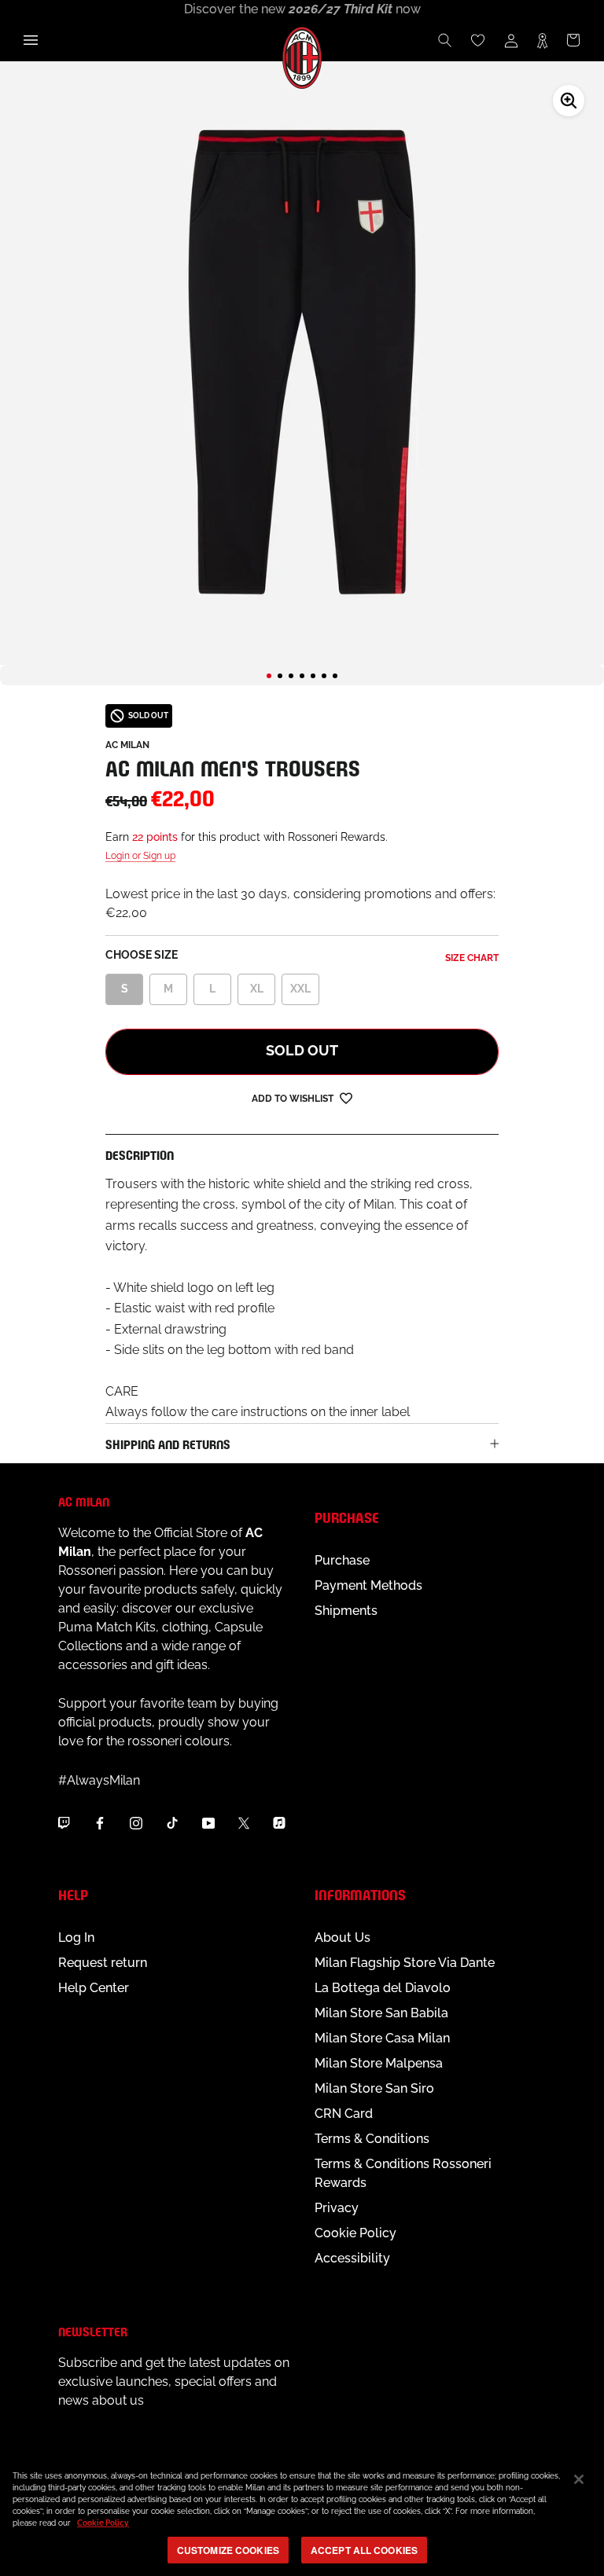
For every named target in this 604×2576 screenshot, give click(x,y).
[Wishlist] (478, 40)
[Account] (511, 40)
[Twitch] (64, 1822)
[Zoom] (569, 101)
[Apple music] (279, 1822)
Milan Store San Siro (374, 2088)
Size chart (472, 958)
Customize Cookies (228, 2550)
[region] (302, 2515)
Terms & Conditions (372, 2139)
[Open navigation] (31, 40)
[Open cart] (573, 40)
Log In (76, 1938)
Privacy (337, 2208)
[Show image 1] (269, 676)
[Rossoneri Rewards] (542, 40)
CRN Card (344, 2114)
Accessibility (352, 2258)
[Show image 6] (324, 676)
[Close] (579, 2479)
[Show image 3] (291, 676)
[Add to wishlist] (346, 1097)
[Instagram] (136, 1822)
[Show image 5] (313, 676)
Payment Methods (368, 1585)
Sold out (302, 1050)
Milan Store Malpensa (379, 2063)
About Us (343, 1938)
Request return (103, 1963)
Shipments (346, 1611)
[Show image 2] (280, 676)
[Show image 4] (302, 676)
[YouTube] (208, 1822)
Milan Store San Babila (381, 2013)
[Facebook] (100, 1822)
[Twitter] (244, 1822)
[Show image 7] (335, 676)
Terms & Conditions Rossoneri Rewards (403, 2173)
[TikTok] (172, 1822)
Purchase (342, 1560)
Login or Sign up (140, 856)
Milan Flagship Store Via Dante (405, 1963)
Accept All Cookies (364, 2550)
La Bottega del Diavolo (383, 1988)
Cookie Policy (355, 2233)
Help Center (94, 1988)
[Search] (445, 40)
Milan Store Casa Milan (382, 2038)
